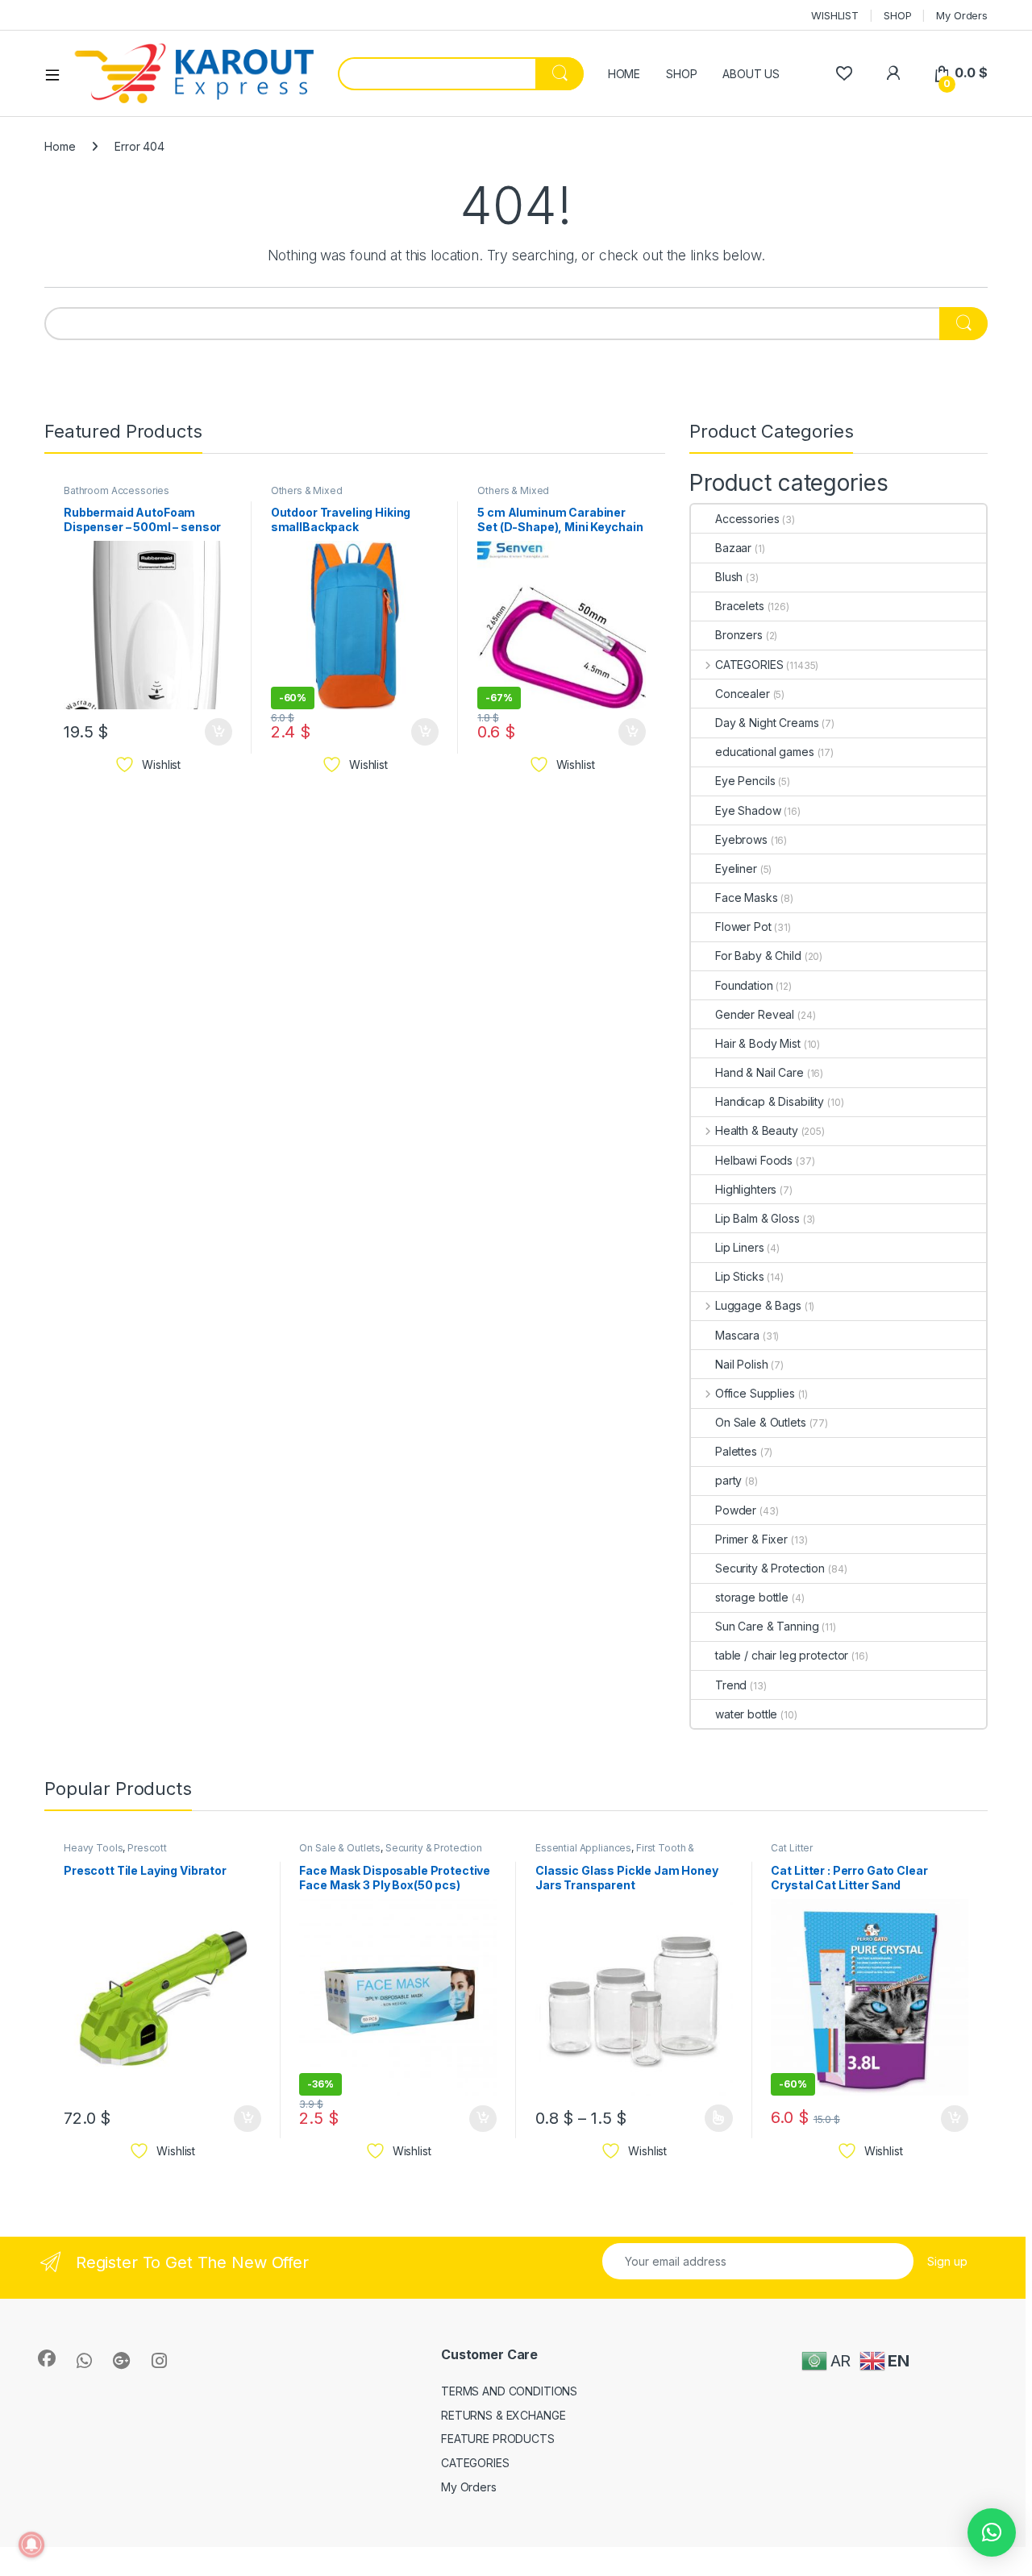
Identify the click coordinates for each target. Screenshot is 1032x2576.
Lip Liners (740, 1247)
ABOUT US (751, 74)
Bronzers (739, 635)
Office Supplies (755, 1393)
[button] (992, 2532)
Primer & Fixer (751, 1539)
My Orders (962, 15)
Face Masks (747, 897)
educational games (765, 752)
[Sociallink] (47, 2358)
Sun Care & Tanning (767, 1626)
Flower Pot (743, 927)
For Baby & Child (758, 956)
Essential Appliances (583, 1848)
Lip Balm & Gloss (757, 1218)
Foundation (744, 985)
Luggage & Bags (758, 1305)
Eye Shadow (748, 810)
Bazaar (733, 548)
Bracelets (740, 606)
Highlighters (746, 1189)
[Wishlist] (844, 73)
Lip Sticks (740, 1276)
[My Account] (893, 73)
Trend (731, 1685)
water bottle (746, 1714)
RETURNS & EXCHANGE (503, 2415)
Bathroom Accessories (117, 490)
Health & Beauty (757, 1130)
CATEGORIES (749, 665)
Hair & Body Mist (758, 1043)
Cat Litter (792, 1848)
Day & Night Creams (767, 723)
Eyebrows (741, 839)
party (728, 1480)
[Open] (58, 74)
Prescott (147, 1848)
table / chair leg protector (782, 1655)
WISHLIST (835, 15)
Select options (714, 2118)
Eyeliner (736, 868)
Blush (729, 577)
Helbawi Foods (754, 1160)
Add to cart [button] (218, 732)
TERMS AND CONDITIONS (509, 2391)
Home (60, 146)
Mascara (737, 1335)
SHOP (897, 15)
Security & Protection (770, 1568)
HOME (624, 74)
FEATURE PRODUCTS (498, 2439)
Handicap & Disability (770, 1101)
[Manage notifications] (31, 2545)
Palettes (736, 1451)
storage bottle (752, 1597)
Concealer (743, 694)
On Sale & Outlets (761, 1422)
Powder (736, 1510)
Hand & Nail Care (759, 1072)
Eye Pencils (745, 781)
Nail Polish (741, 1364)
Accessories (747, 519)
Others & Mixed (307, 490)
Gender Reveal (755, 1014)
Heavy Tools (93, 1848)
